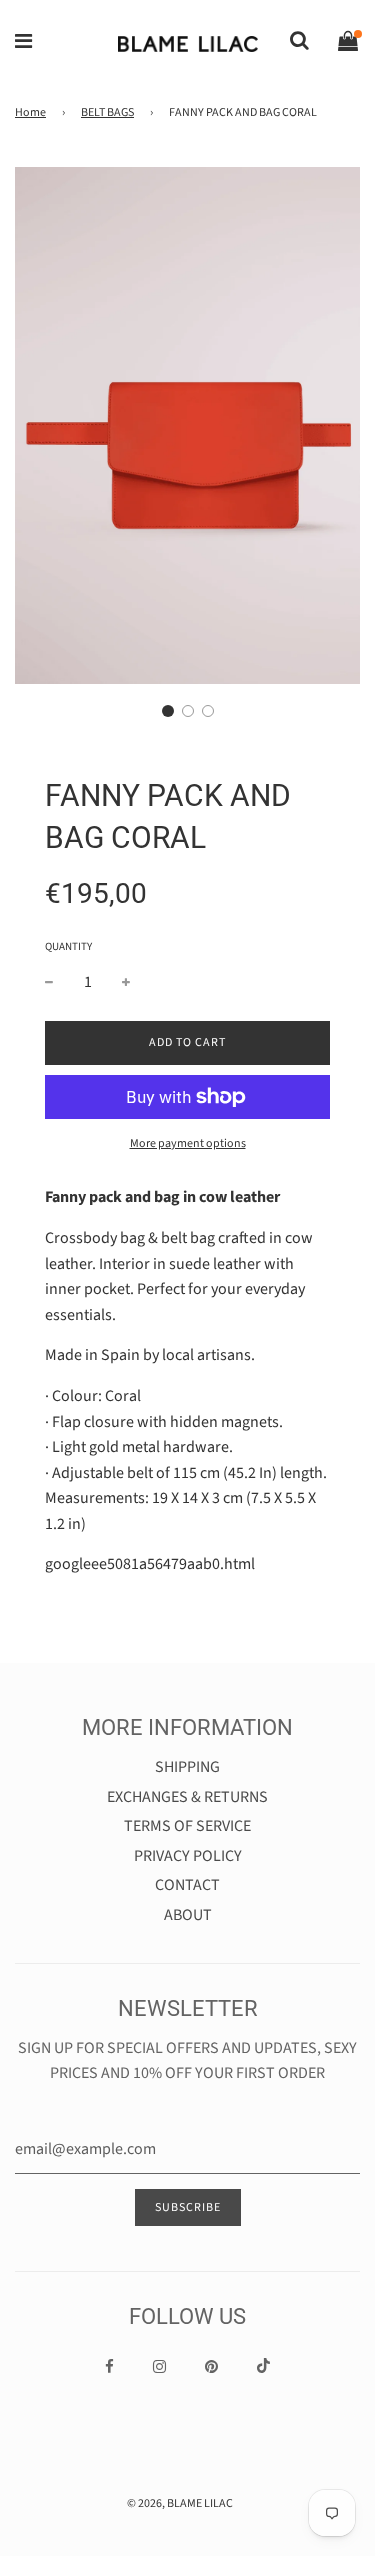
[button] (168, 711)
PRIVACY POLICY (188, 1856)
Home (30, 112)
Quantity (68, 946)
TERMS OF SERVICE (187, 1826)
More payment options (188, 1143)
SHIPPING (187, 1767)
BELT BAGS (107, 112)
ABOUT (188, 1915)
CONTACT (187, 1885)
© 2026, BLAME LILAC (180, 2503)
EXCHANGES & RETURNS (187, 1797)
